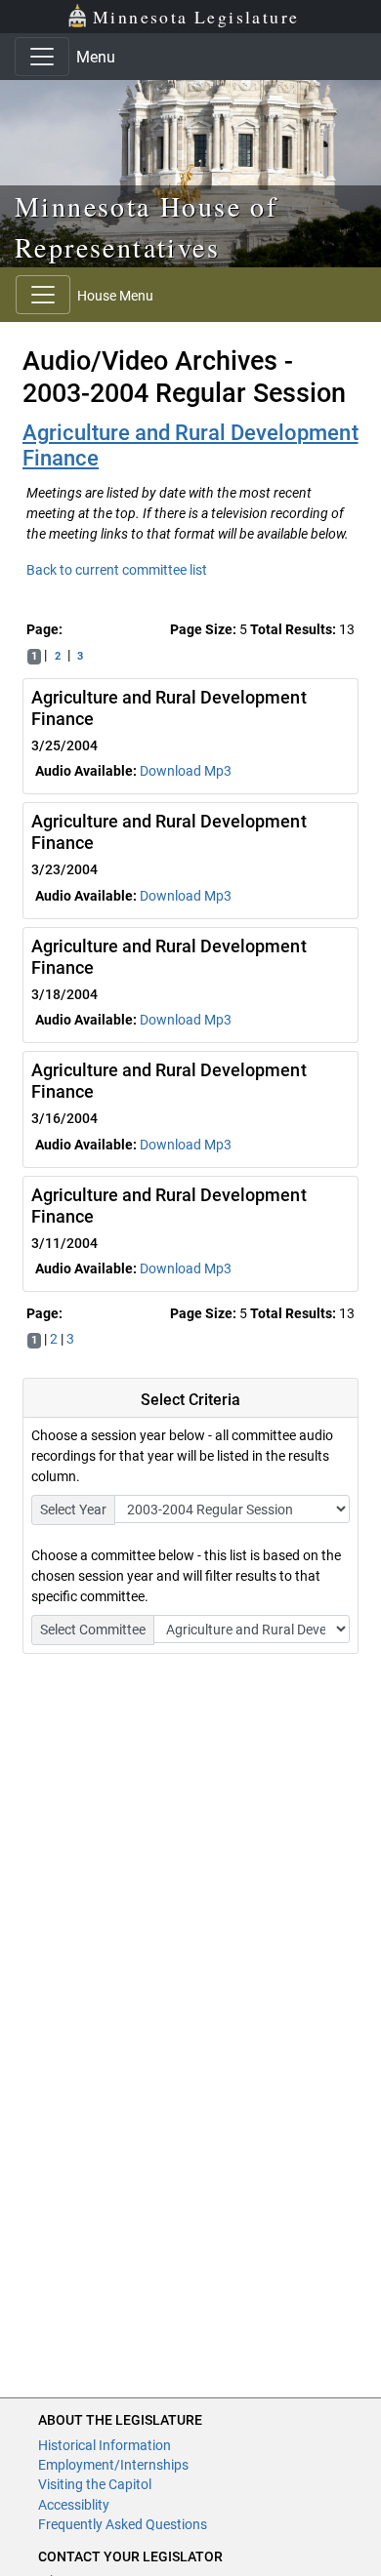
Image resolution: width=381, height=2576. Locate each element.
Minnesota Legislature (196, 17)
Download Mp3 (186, 771)
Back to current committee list (117, 570)
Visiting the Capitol (95, 2484)
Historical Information (105, 2445)
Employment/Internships (113, 2465)
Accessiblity (74, 2505)
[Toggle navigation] (42, 57)
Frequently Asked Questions (123, 2524)
